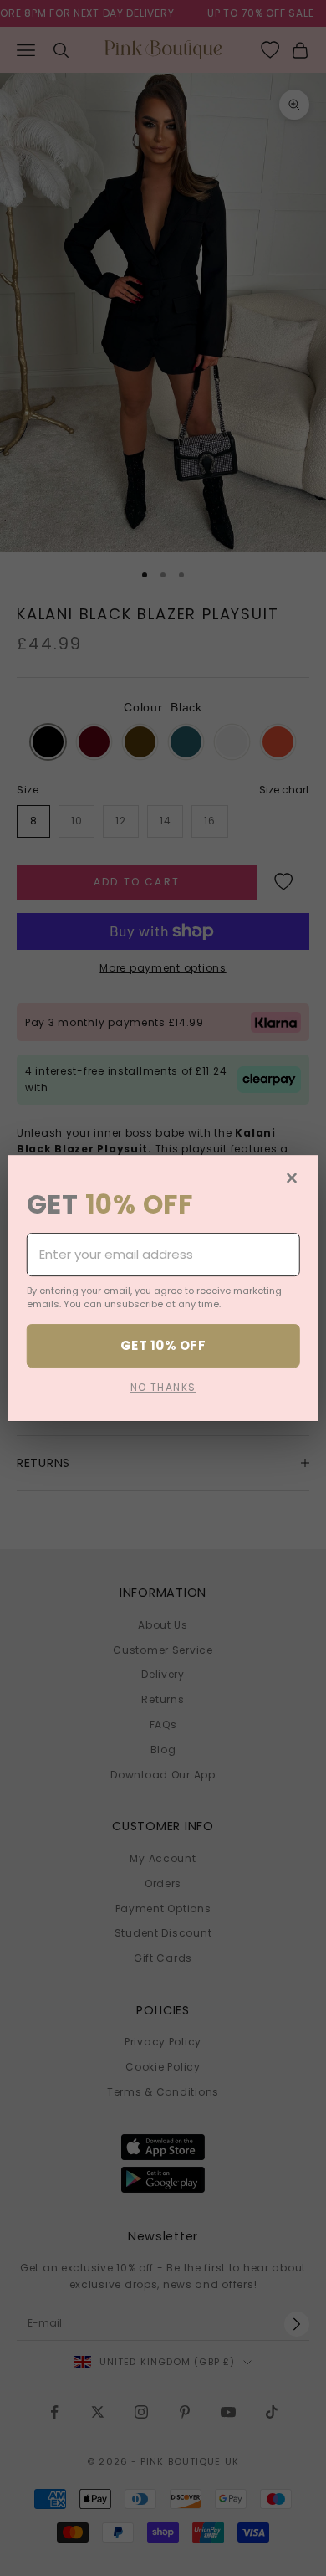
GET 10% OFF (163, 1345)
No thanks (163, 1387)
